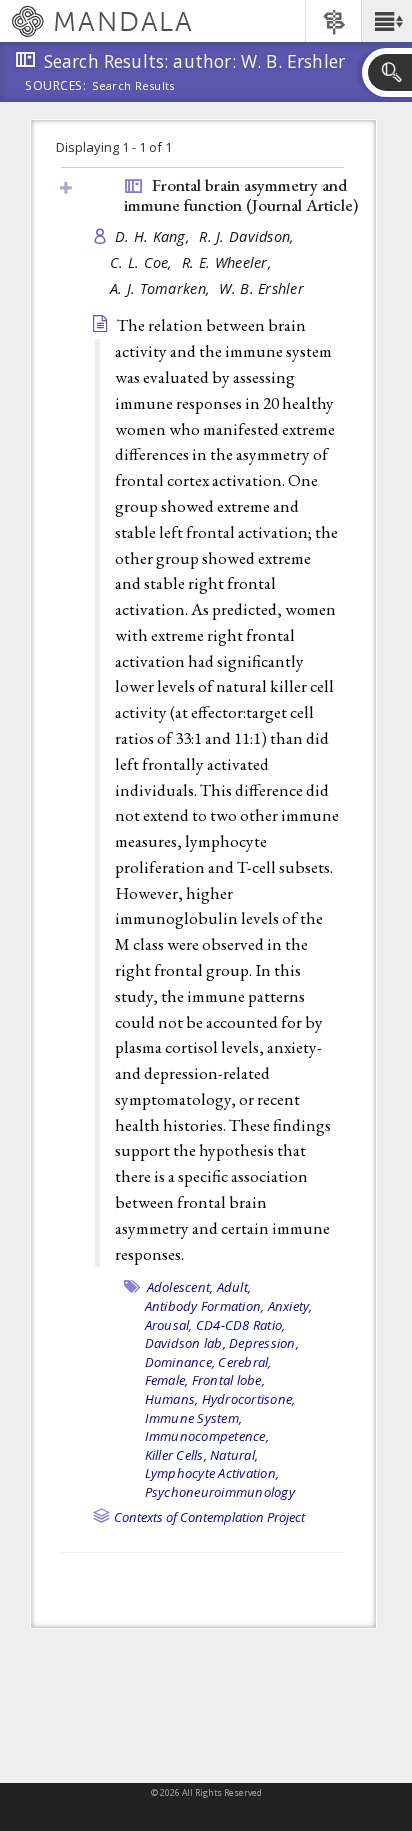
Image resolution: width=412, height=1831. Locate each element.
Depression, (264, 1343)
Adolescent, (180, 1287)
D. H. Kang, (154, 236)
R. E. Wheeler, (229, 262)
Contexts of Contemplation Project (209, 1517)
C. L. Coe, (143, 262)
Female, (167, 1380)
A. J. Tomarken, (162, 288)
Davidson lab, (185, 1343)
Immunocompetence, (207, 1436)
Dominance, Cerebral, (208, 1362)
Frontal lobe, (228, 1380)
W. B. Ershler (261, 288)
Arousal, (169, 1325)
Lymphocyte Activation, (212, 1473)
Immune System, (194, 1418)
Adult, (234, 1287)
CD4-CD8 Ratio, (241, 1325)
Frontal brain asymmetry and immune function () (241, 195)
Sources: (56, 87)
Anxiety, (290, 1306)
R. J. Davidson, (248, 236)
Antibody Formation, (205, 1306)
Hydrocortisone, (249, 1399)
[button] (386, 21)
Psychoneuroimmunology (220, 1492)
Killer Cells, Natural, (202, 1455)
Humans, (172, 1399)
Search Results (133, 86)
